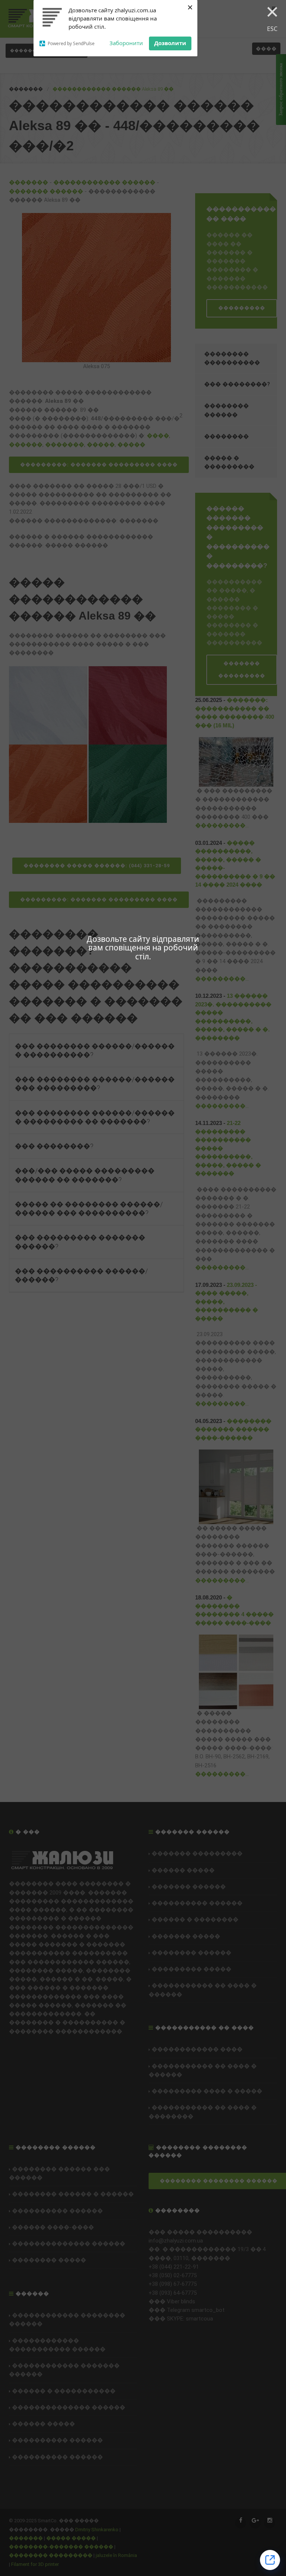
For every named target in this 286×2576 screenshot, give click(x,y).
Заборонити (126, 43)
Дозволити (170, 43)
